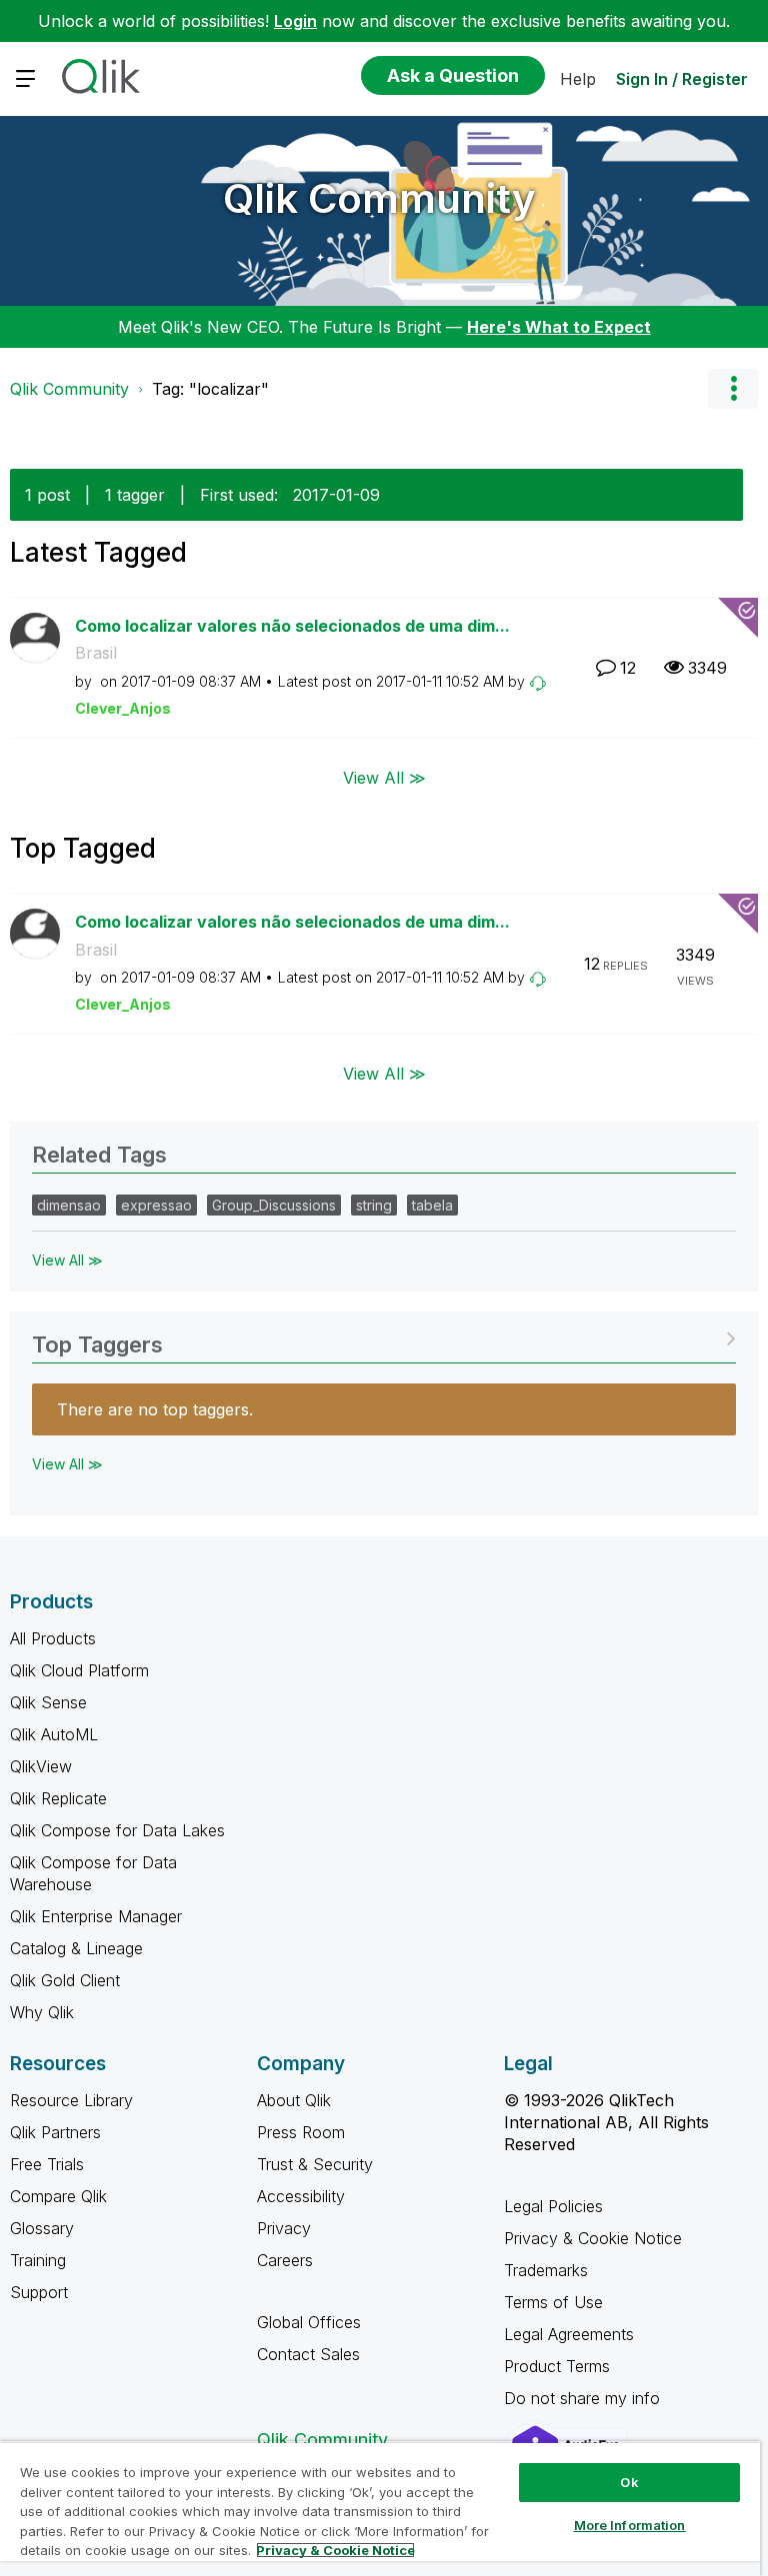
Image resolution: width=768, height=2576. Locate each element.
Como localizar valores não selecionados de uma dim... (292, 626)
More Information (630, 2525)
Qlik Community (379, 198)
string (374, 1205)
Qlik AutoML (54, 1734)
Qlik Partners (55, 2132)
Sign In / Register (682, 79)
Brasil (96, 653)
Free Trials (47, 2164)
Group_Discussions (274, 1205)
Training (38, 2260)
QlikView (41, 1766)
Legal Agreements (569, 2334)
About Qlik (294, 2100)
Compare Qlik (58, 2196)
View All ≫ (384, 778)
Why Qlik (42, 2012)
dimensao (69, 1205)
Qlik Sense (48, 1702)
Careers (285, 2260)
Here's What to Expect (559, 327)
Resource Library (71, 2100)
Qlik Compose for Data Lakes (117, 1830)
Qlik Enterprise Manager (96, 1916)
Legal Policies (553, 2206)
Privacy (284, 2228)
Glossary (42, 2228)
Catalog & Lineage (76, 1948)
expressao (156, 1205)
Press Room (301, 2132)
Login (295, 21)
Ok (629, 2482)
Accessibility (301, 2196)
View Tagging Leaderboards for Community (384, 1338)
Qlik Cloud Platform (79, 1670)
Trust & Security (315, 2164)
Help (578, 79)
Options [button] (733, 389)
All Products (53, 1638)
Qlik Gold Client (65, 1980)
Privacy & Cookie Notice (593, 2238)
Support (39, 2292)
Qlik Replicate (58, 1798)
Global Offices (309, 2322)
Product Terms (557, 2366)
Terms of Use (553, 2302)
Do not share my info (584, 2398)
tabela (432, 1205)
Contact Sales (308, 2354)
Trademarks (546, 2270)
